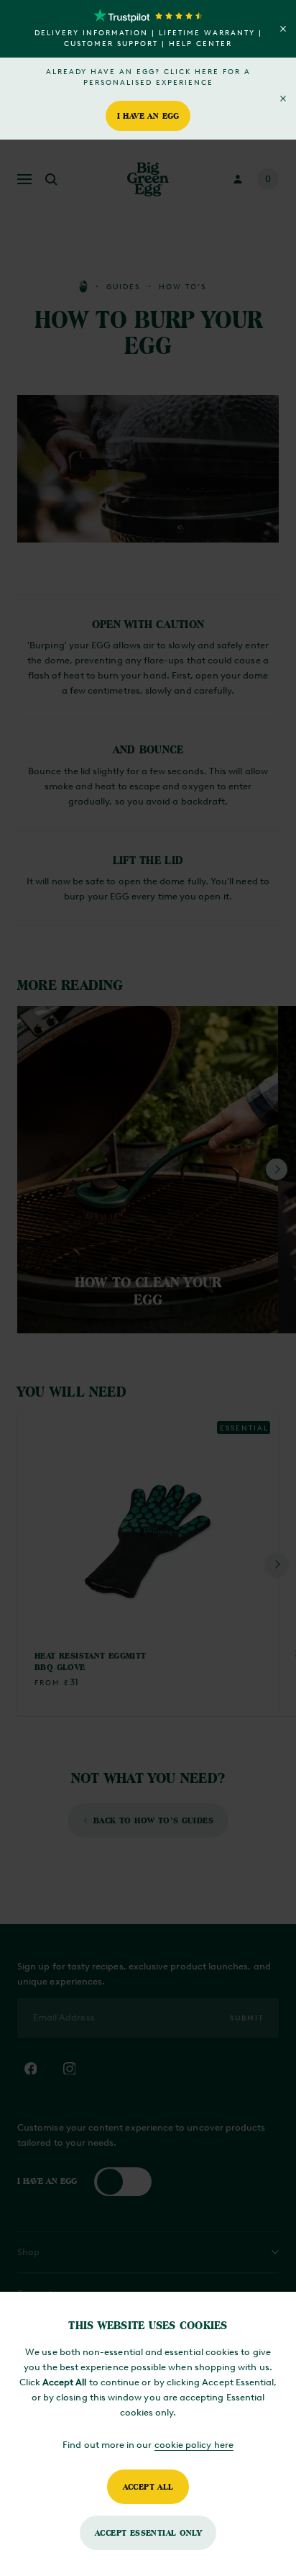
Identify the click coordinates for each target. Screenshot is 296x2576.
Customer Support (111, 44)
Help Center (200, 44)
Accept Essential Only (148, 2532)
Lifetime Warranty (207, 33)
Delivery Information (91, 33)
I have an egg (148, 115)
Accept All (148, 2486)
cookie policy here (194, 2445)
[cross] (283, 29)
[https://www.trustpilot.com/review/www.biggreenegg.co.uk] (148, 16)
